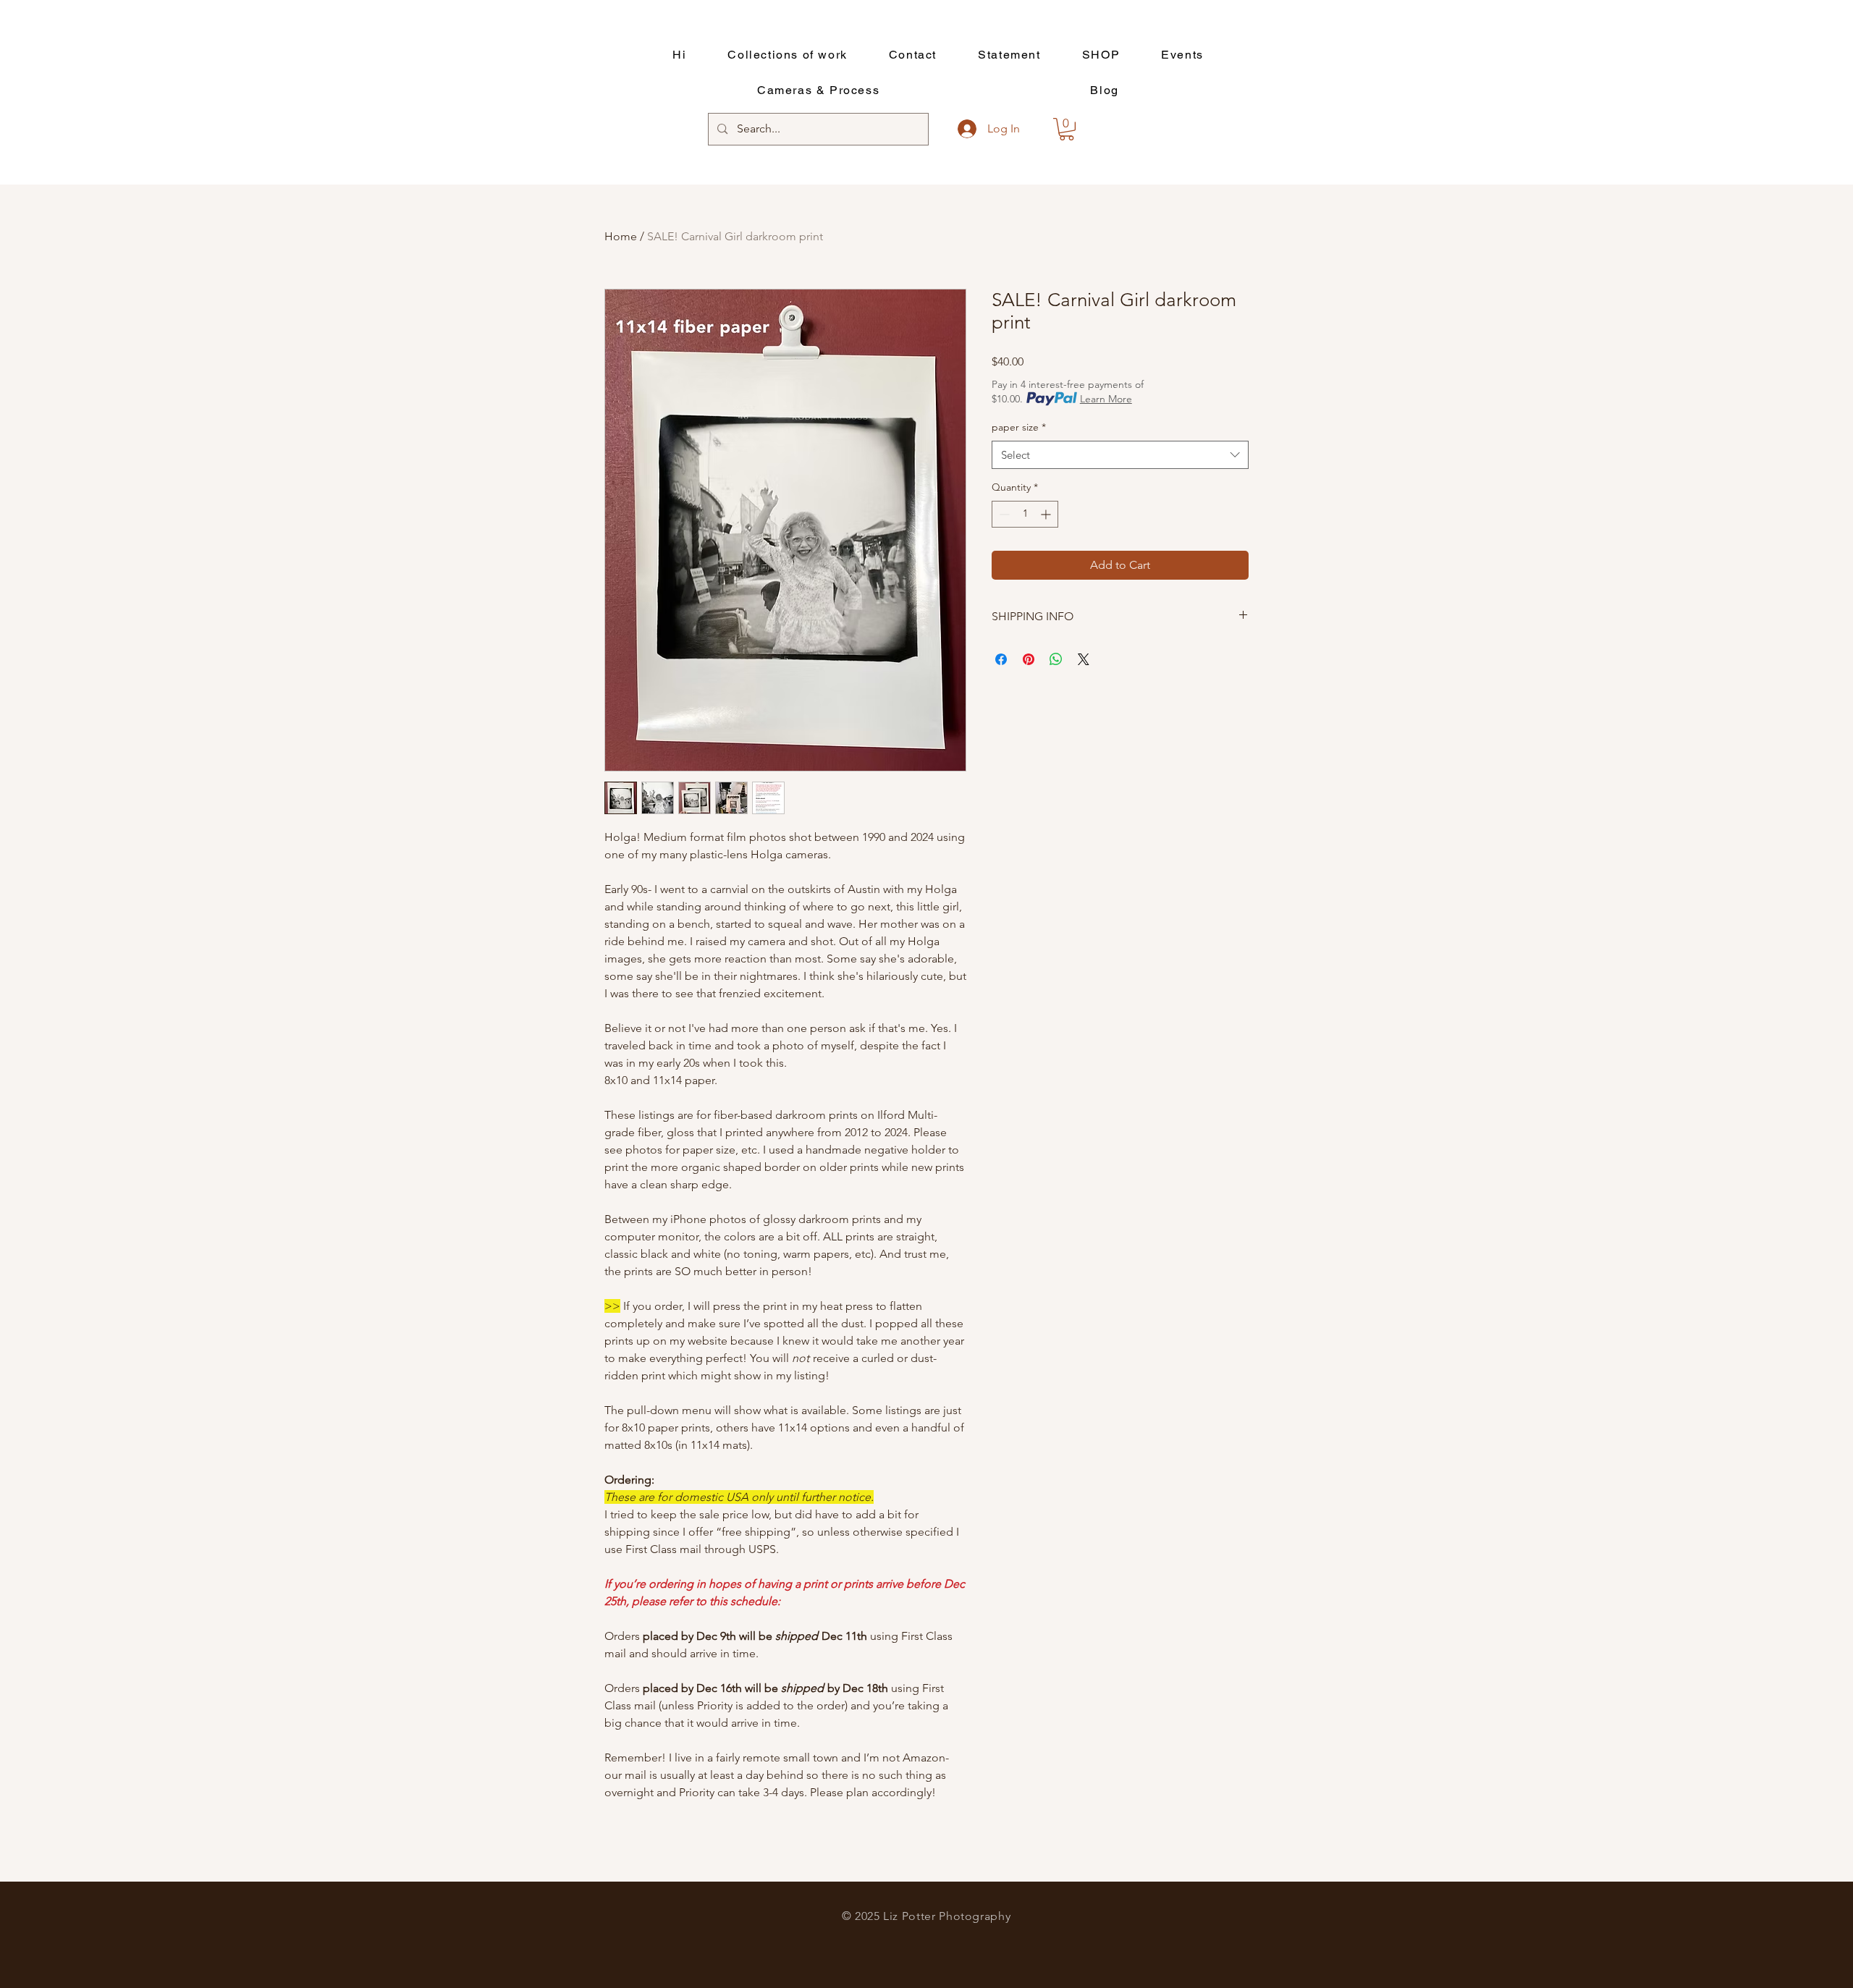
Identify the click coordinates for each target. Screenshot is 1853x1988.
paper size (1019, 427)
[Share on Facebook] (1001, 659)
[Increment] (1047, 514)
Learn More (1106, 399)
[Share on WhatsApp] (1056, 659)
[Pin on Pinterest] (1029, 659)
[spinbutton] (1025, 514)
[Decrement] (1003, 514)
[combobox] (1120, 455)
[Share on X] (1084, 659)
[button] (1067, 129)
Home (621, 236)
